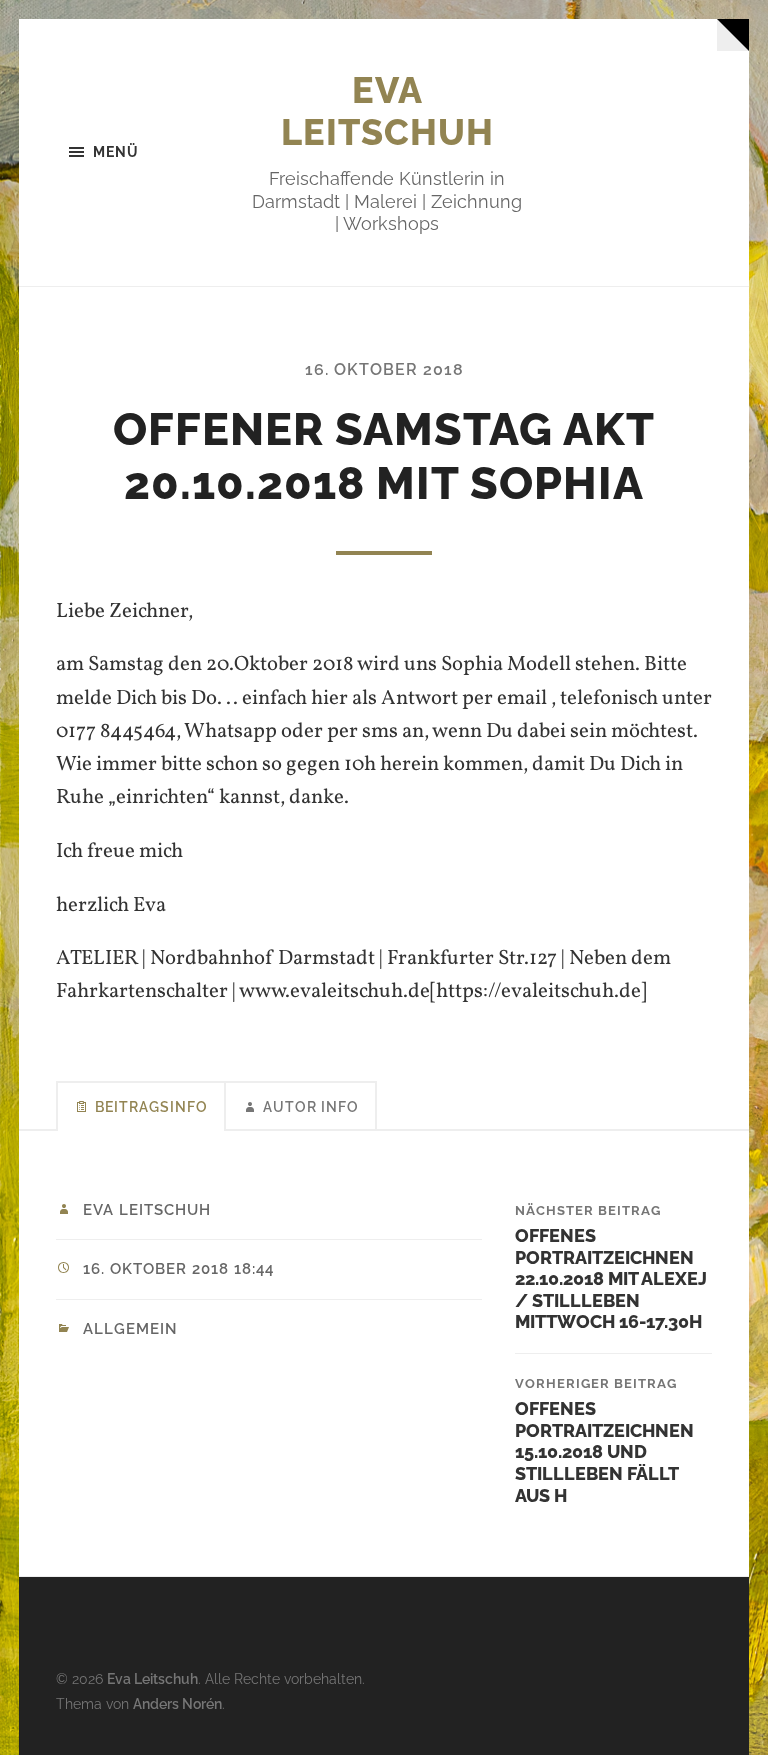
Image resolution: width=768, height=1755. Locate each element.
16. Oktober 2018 (384, 369)
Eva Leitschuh (387, 111)
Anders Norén (177, 1703)
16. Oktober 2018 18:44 (178, 1269)
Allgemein (130, 1329)
